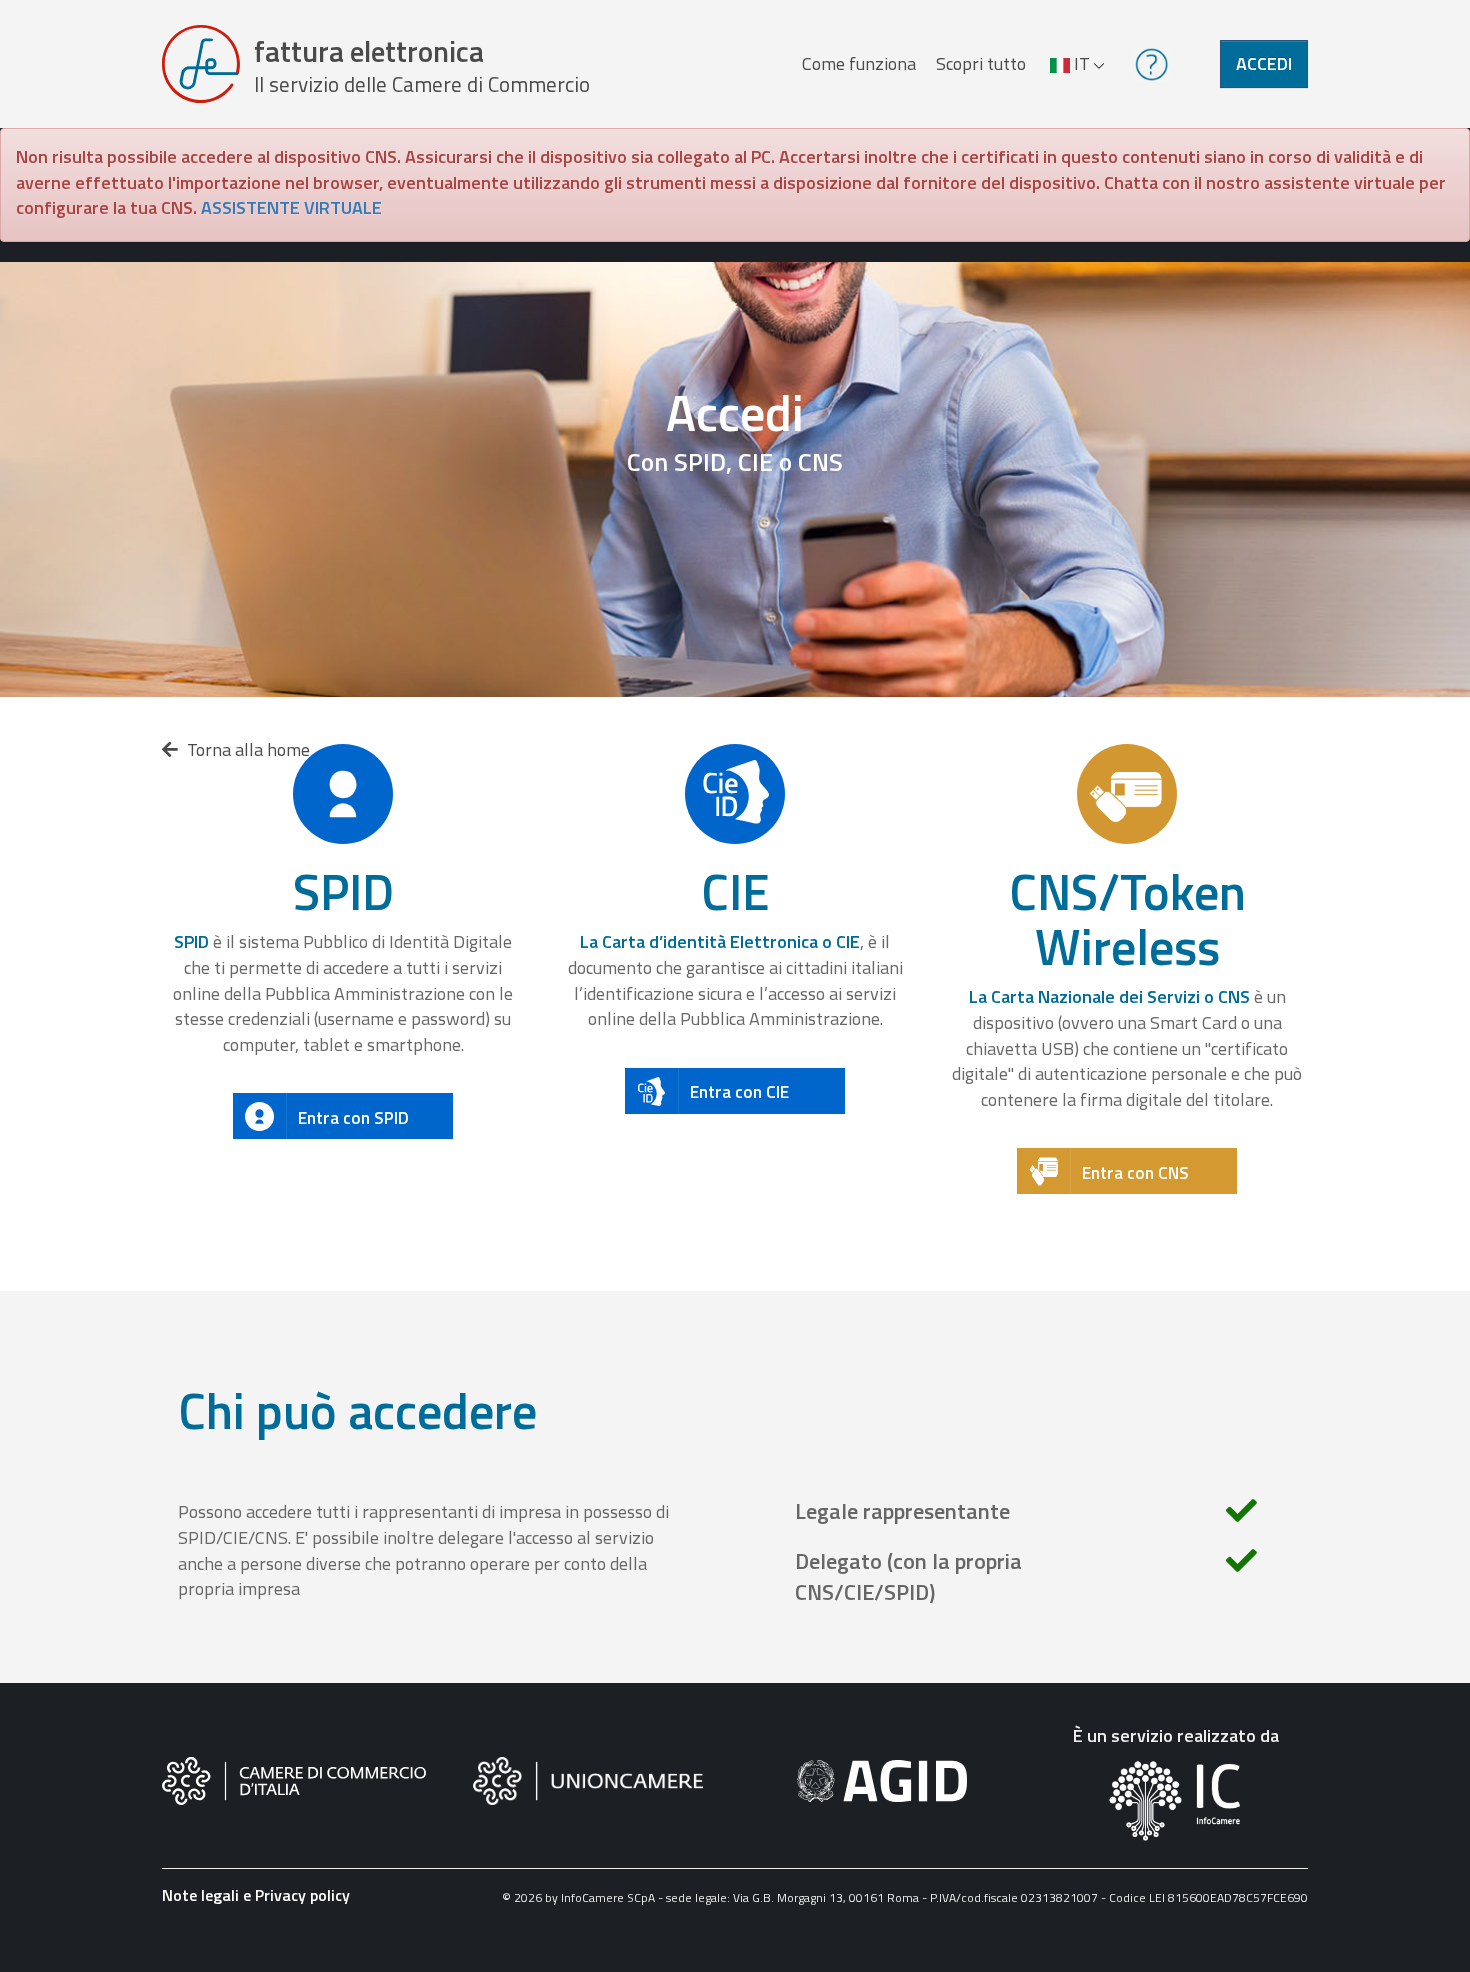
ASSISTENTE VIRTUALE (291, 207)
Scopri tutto (981, 63)
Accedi (1264, 63)
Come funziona (859, 63)
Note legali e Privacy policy (256, 1895)
